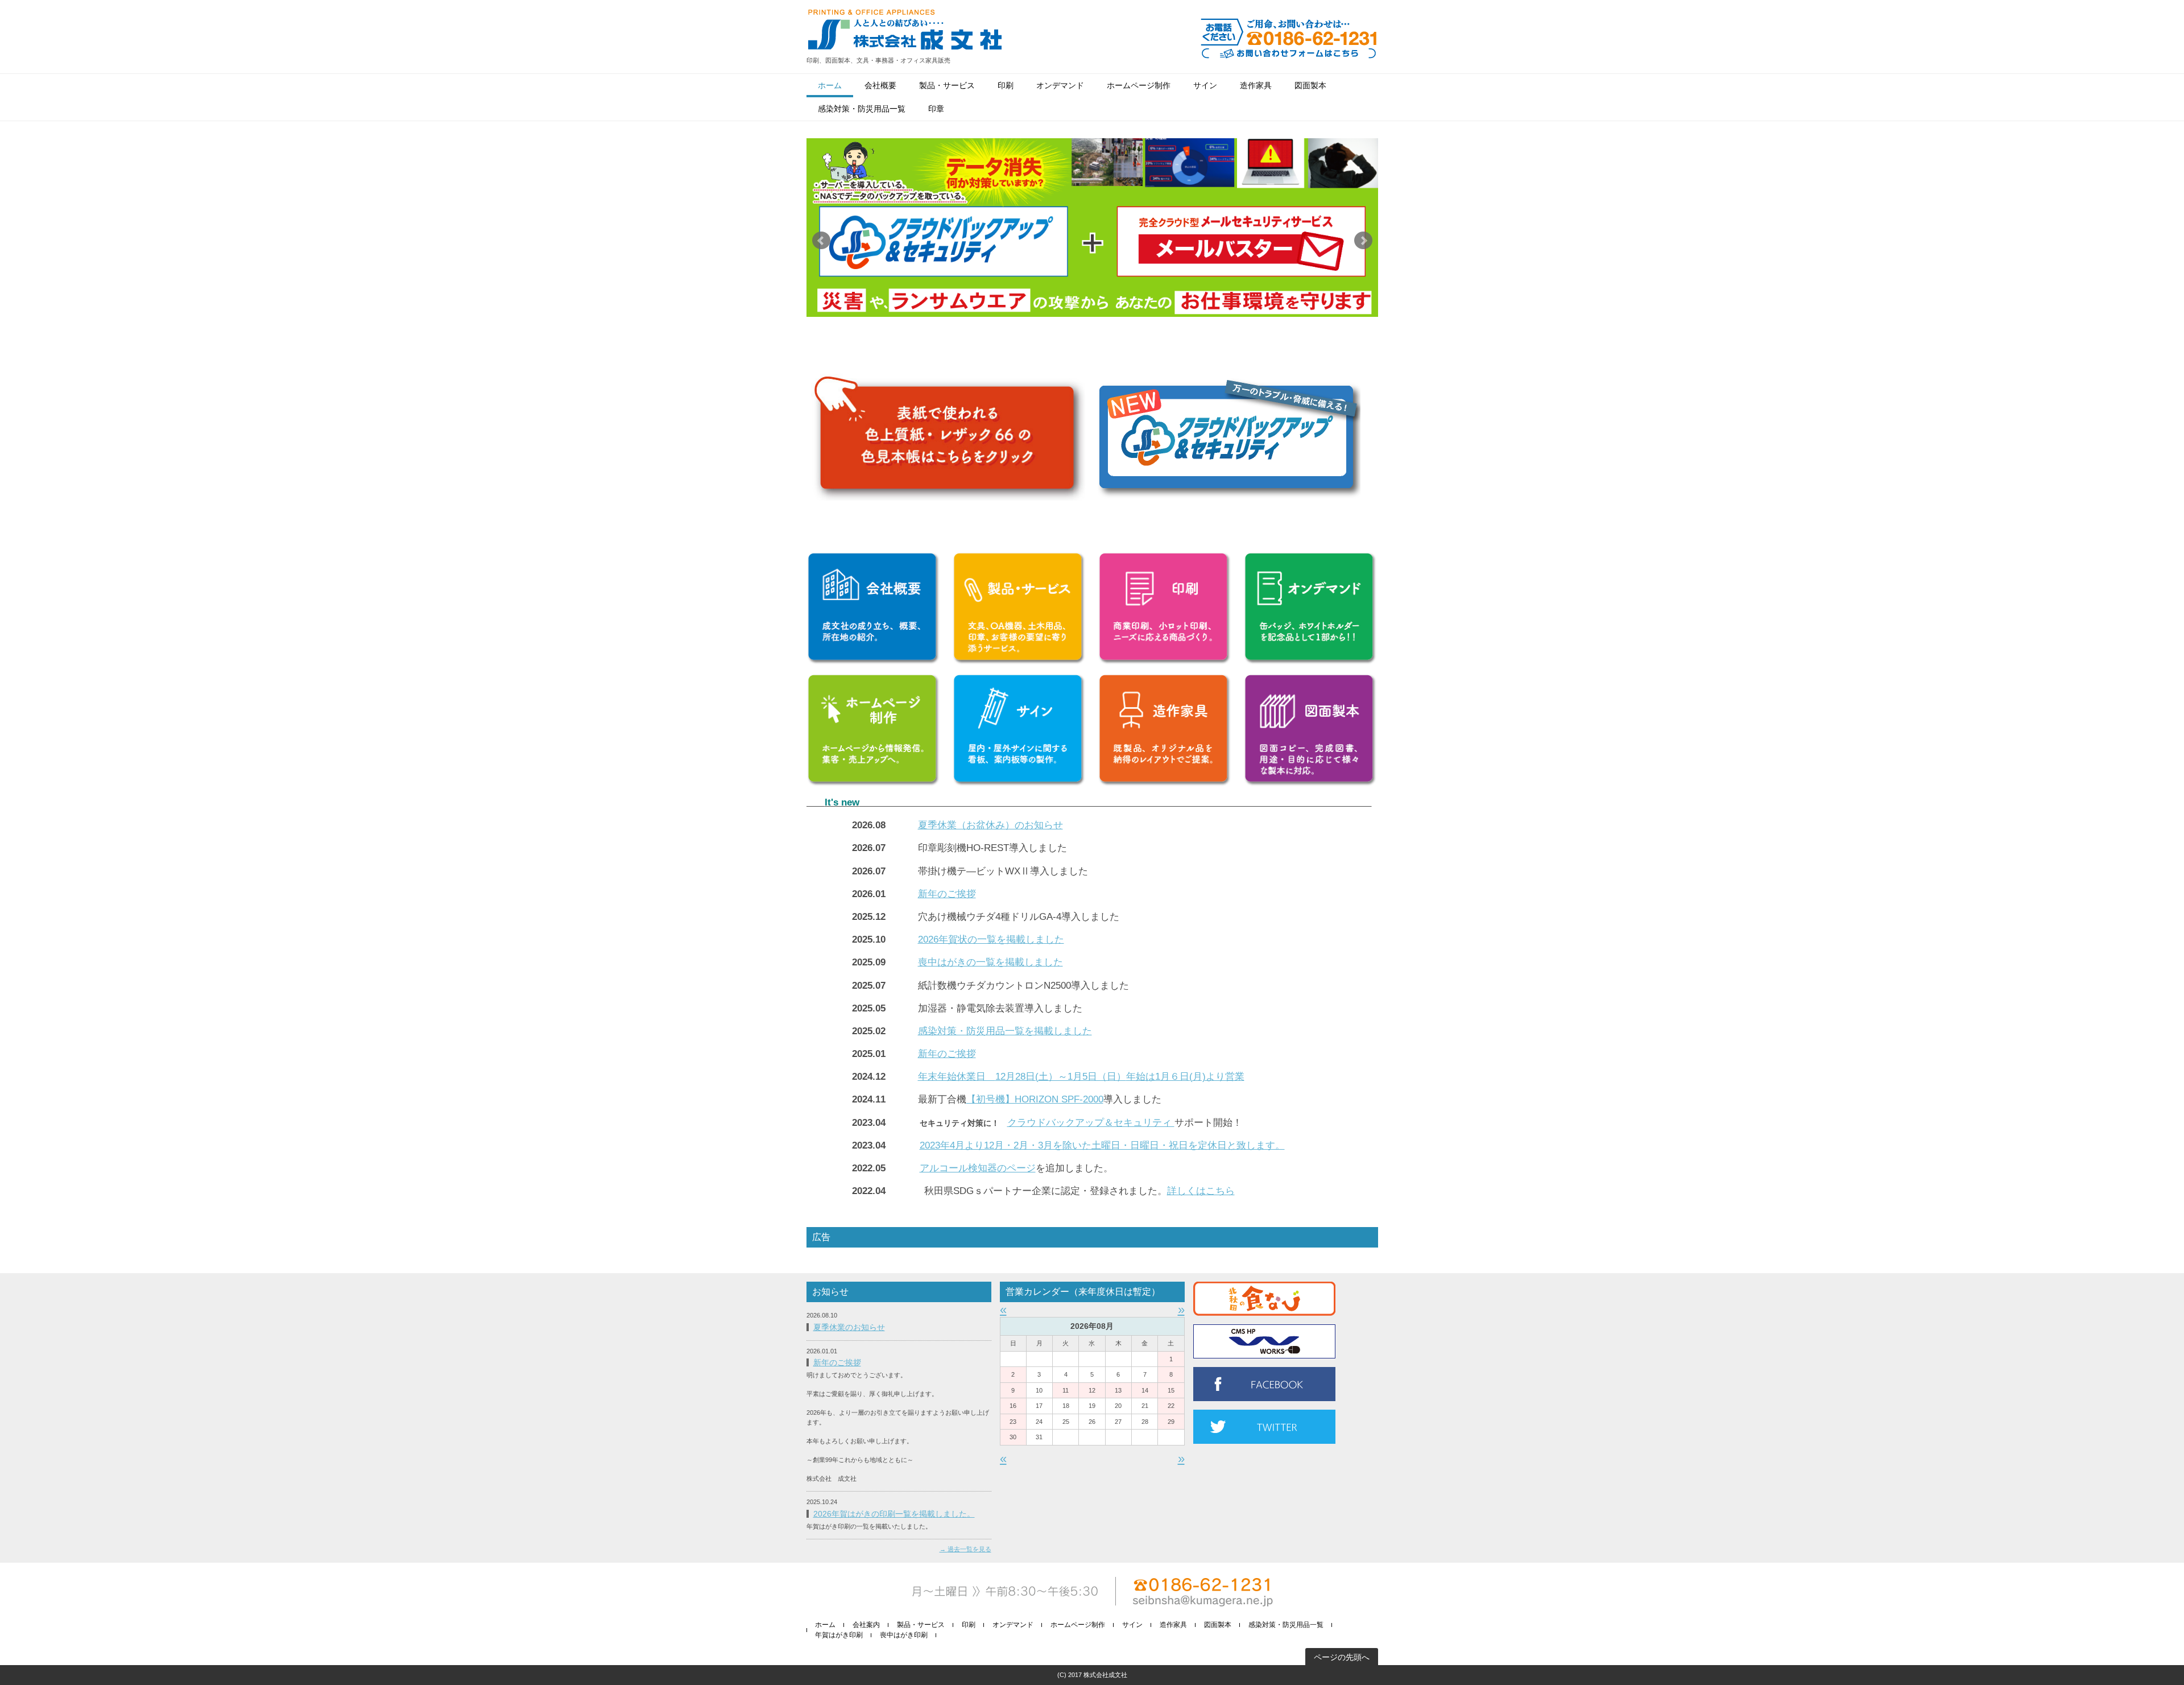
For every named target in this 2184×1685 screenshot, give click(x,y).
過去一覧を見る (969, 1549)
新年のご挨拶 (837, 1362)
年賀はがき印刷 (839, 1635)
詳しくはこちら (1201, 1191)
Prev (821, 241)
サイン (1205, 85)
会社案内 (866, 1625)
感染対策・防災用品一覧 (862, 109)
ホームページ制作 (1139, 85)
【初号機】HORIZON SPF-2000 (1035, 1099)
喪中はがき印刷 (904, 1635)
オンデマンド (1060, 85)
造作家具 (1256, 85)
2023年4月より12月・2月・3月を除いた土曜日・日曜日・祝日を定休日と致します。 (1102, 1145)
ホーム (830, 85)
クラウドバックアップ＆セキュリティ (1091, 1123)
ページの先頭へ (1342, 1657)
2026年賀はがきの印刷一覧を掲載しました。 (894, 1514)
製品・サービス (947, 85)
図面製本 (1310, 85)
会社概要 (880, 85)
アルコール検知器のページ (978, 1168)
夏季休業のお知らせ (849, 1327)
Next (1363, 241)
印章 (936, 109)
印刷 (1006, 85)
